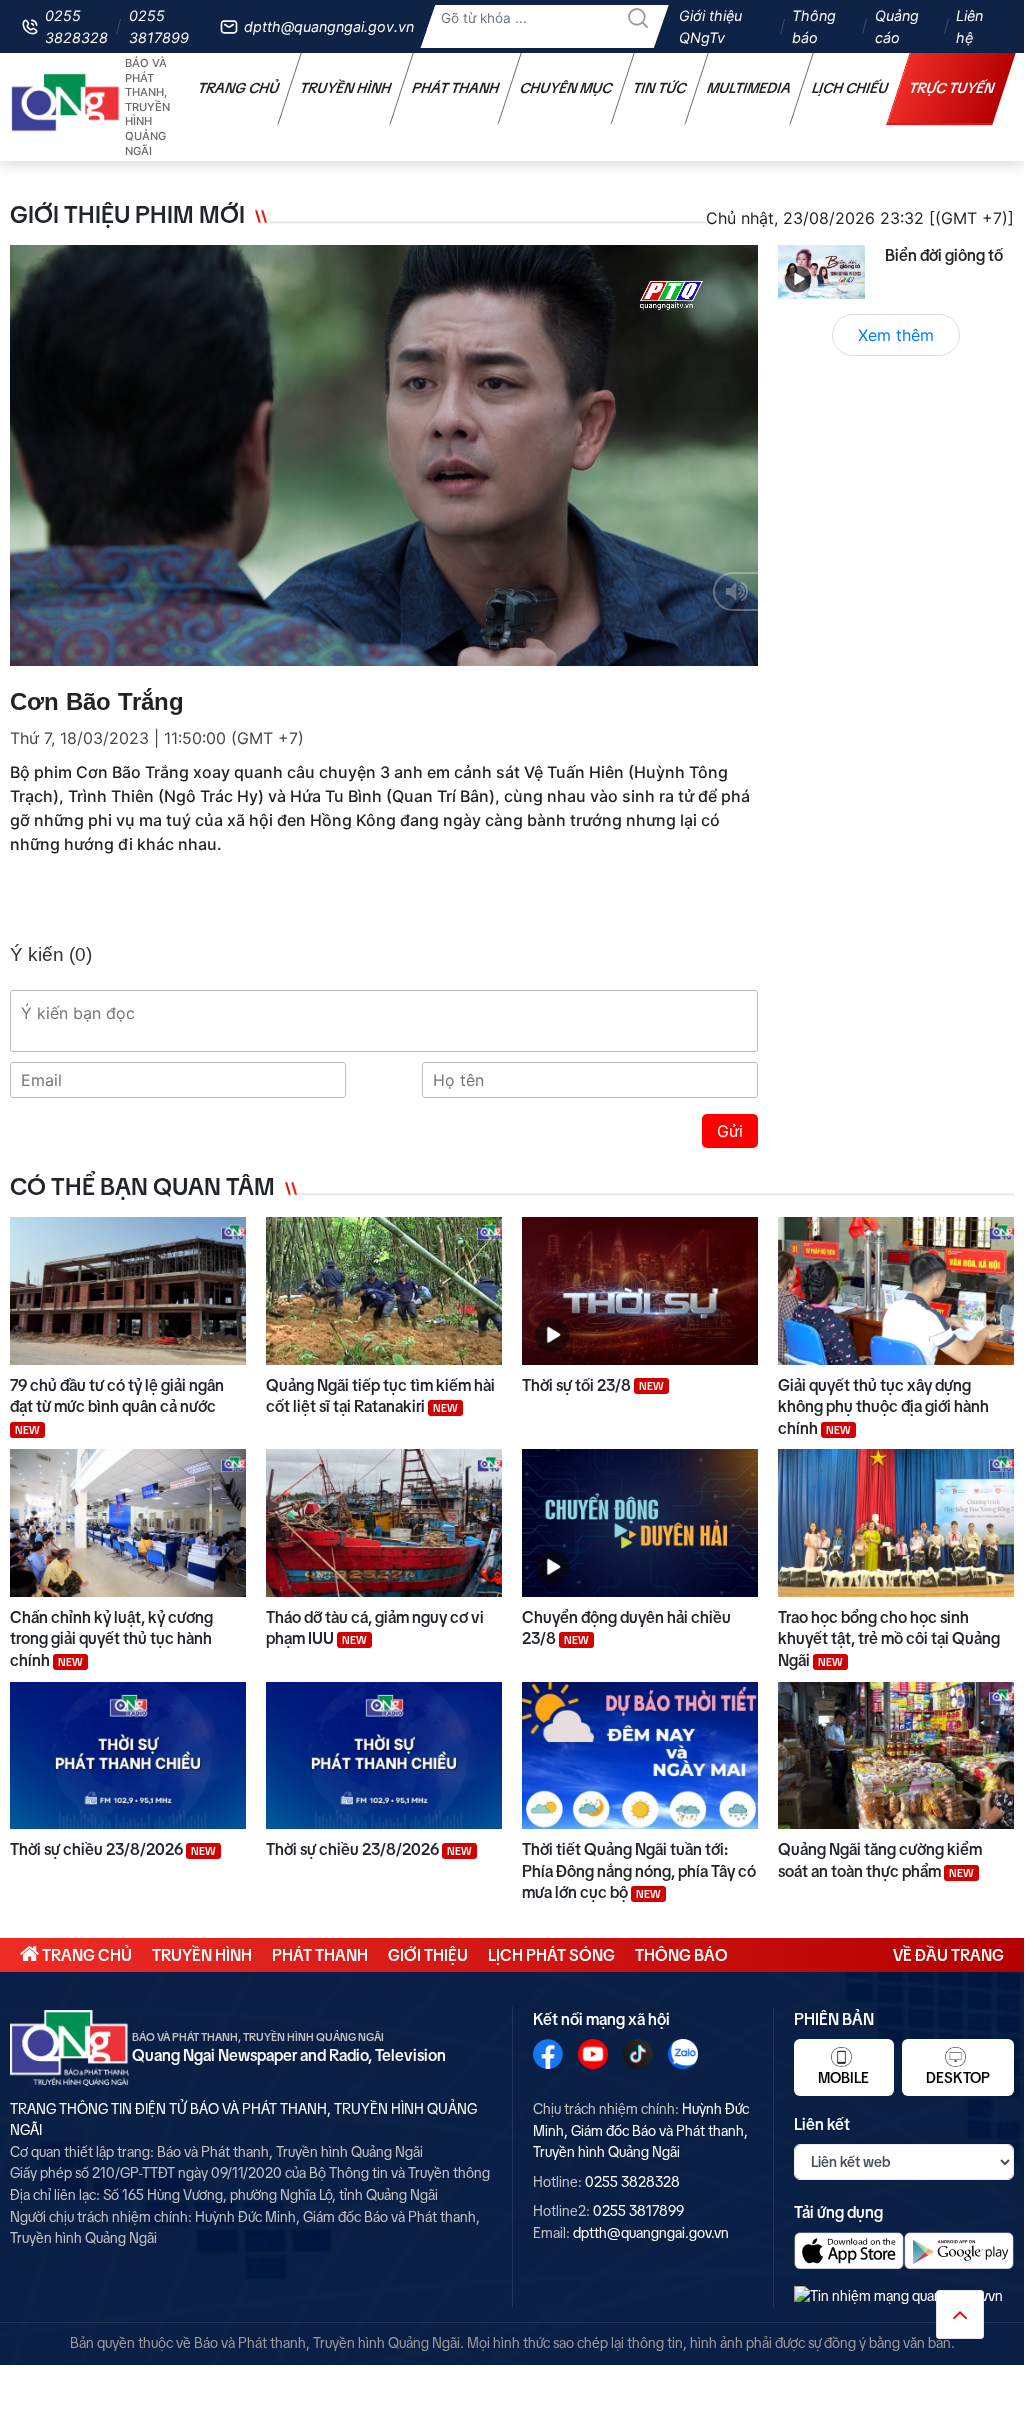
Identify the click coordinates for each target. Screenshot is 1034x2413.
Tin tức (660, 88)
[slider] (382, 646)
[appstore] (849, 2250)
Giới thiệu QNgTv (710, 26)
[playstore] (959, 2250)
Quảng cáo (897, 26)
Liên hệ (969, 26)
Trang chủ (239, 88)
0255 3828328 (76, 26)
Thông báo (814, 26)
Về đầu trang (948, 1955)
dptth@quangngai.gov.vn (329, 26)
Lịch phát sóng (551, 1955)
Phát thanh (456, 88)
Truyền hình (346, 88)
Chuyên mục (566, 88)
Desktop (958, 2078)
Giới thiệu (428, 1955)
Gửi (730, 1131)
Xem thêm (896, 335)
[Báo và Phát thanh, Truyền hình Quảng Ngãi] (66, 107)
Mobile (843, 2078)
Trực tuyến (952, 88)
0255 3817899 (159, 26)
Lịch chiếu (850, 88)
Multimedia (749, 88)
